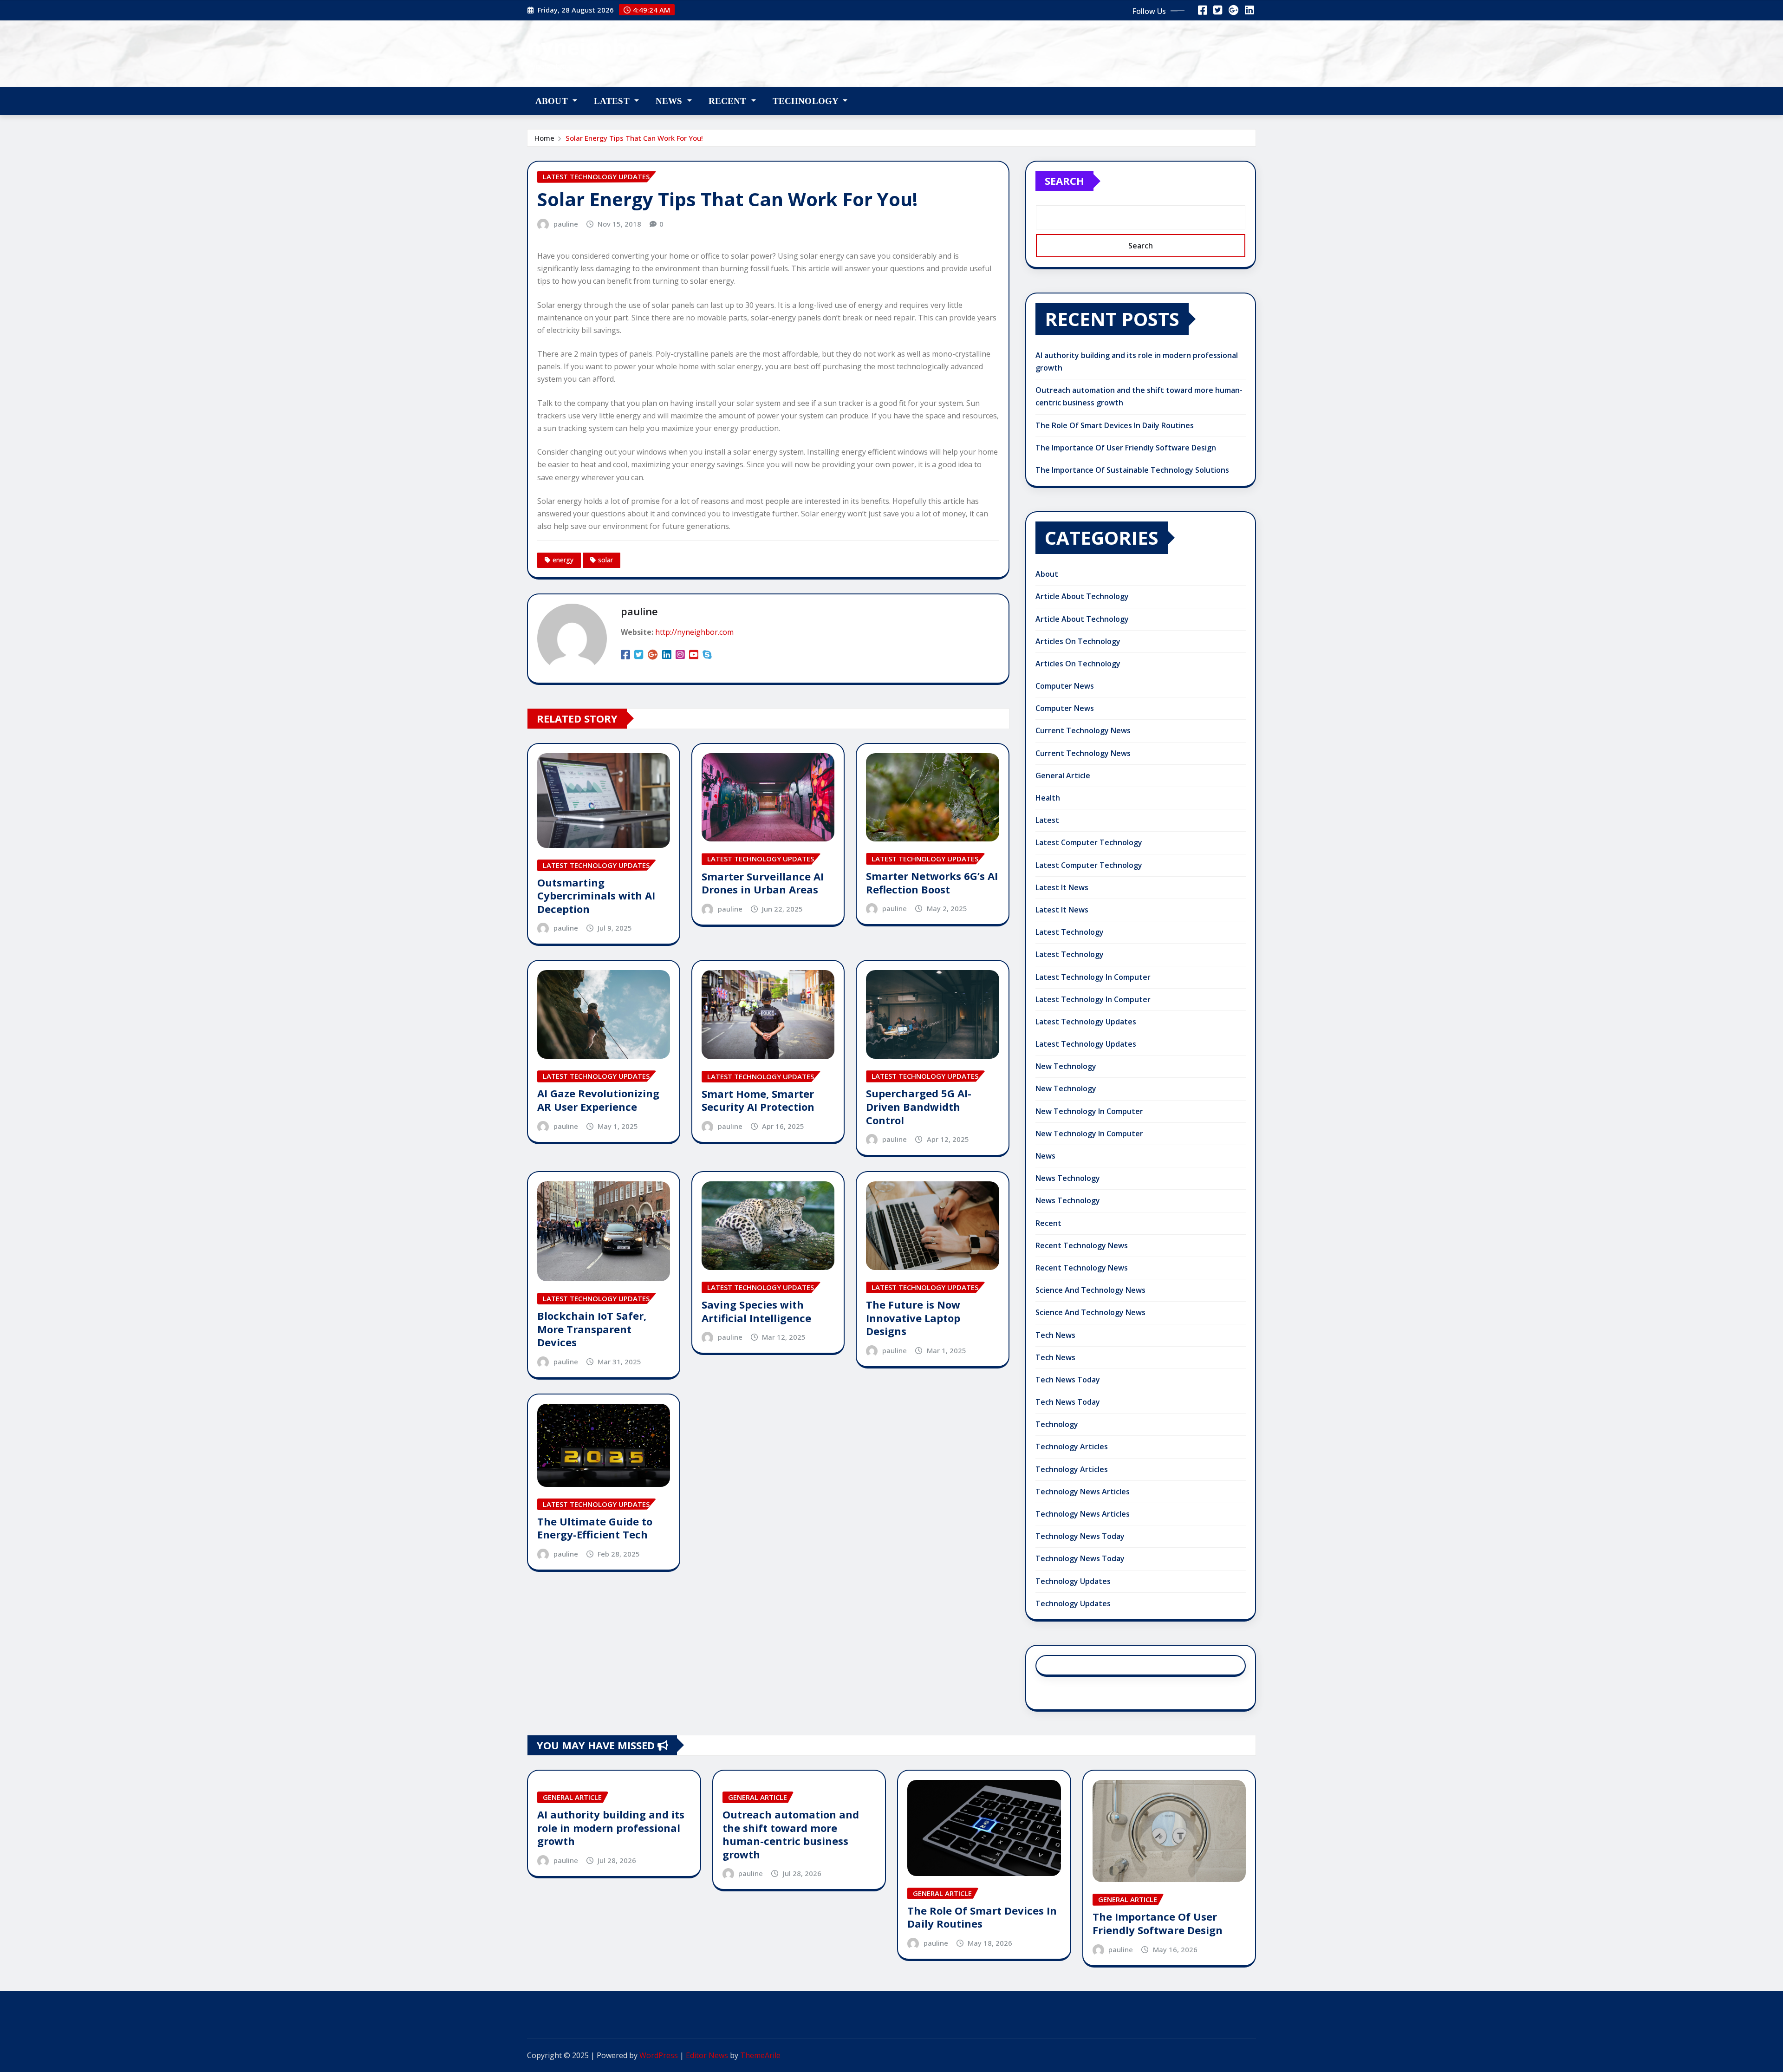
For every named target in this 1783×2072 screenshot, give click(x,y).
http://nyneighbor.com (694, 632)
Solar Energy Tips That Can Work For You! (634, 138)
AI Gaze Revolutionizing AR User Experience (598, 1100)
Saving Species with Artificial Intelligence (756, 1311)
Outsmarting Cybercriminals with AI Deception (596, 896)
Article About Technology (1082, 596)
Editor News (707, 2055)
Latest (613, 101)
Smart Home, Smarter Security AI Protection (758, 1100)
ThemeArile (760, 2055)
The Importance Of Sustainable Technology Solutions (1132, 470)
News (670, 101)
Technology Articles (1072, 1446)
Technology (807, 101)
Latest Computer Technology (1089, 842)
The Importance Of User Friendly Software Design (1126, 448)
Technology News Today (1080, 1536)
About (553, 101)
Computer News (1065, 686)
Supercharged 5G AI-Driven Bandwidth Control (919, 1106)
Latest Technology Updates (1086, 1022)
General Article (1063, 775)
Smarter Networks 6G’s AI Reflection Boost (932, 883)
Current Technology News (1083, 730)
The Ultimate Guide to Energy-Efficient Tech (595, 1528)
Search (1064, 181)
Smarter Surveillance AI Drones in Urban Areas (763, 883)
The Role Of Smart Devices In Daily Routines (1115, 425)
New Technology (1066, 1066)
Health (1048, 798)
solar (605, 560)
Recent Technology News (1082, 1245)
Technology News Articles (1083, 1492)
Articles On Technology (1078, 641)
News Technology (1068, 1178)
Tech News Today (1068, 1380)
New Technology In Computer (1089, 1111)
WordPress (659, 2055)
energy (563, 560)
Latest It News (1062, 887)
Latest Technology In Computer (1093, 977)
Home (544, 138)
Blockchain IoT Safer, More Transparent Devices (592, 1329)
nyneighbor (588, 47)
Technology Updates (1073, 1581)
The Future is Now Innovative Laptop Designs (913, 1318)
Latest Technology (1070, 932)
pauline (566, 224)
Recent (729, 101)
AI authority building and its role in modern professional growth (611, 1828)
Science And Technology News (1090, 1290)
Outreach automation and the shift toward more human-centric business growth (791, 1834)
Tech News (1055, 1335)
